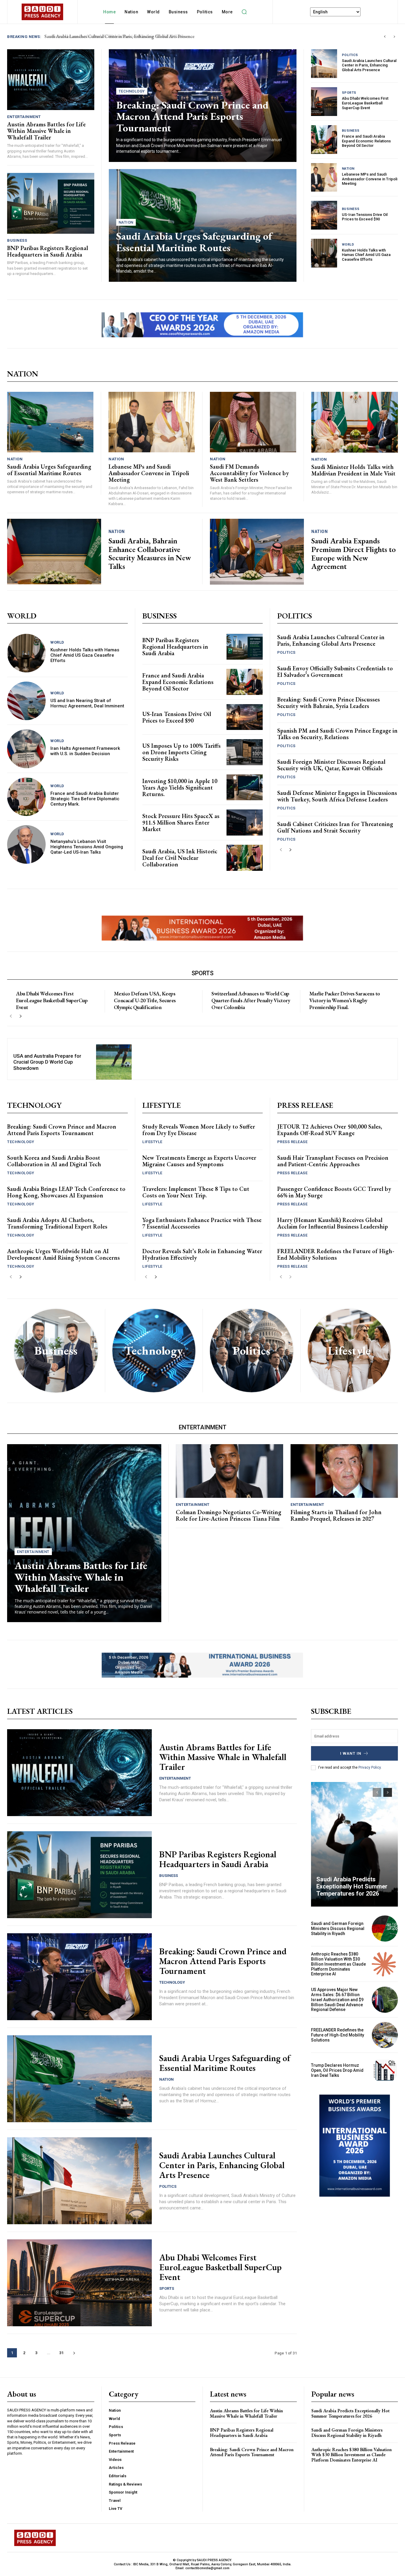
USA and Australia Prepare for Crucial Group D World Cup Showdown (47, 1062)
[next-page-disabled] (290, 1277)
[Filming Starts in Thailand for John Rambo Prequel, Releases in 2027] (344, 1471)
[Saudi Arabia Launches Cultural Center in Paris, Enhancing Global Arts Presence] (324, 64)
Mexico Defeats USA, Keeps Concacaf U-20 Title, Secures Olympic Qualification (145, 1000)
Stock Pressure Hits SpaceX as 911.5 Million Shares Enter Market (181, 822)
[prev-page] (281, 850)
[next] (394, 37)
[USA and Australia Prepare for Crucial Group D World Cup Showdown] (114, 1062)
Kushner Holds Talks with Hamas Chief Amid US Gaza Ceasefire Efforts (366, 255)
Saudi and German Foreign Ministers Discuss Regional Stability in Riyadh (338, 1929)
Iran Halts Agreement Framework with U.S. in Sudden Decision (85, 751)
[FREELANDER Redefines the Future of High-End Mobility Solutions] (385, 2035)
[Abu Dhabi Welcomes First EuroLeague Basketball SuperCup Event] (324, 102)
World (348, 245)
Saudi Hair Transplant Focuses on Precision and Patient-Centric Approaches (333, 1161)
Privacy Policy (370, 1767)
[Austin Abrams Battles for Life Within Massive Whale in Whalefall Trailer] (51, 80)
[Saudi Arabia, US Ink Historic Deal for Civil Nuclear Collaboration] (245, 858)
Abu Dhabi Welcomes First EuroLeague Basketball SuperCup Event (365, 103)
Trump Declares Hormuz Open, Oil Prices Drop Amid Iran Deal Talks (337, 2070)
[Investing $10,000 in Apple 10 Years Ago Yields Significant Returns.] (245, 787)
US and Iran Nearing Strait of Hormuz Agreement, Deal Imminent (87, 703)
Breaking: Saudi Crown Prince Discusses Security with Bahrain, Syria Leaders (329, 703)
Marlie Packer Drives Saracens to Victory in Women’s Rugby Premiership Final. (345, 1000)
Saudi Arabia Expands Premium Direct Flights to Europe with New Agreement (354, 553)
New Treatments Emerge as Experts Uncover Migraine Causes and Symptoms (199, 1161)
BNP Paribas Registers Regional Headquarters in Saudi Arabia (105, 36)
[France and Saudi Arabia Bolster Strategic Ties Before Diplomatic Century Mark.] (26, 797)
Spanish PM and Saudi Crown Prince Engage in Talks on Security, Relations (337, 734)
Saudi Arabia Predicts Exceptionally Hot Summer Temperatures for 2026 (352, 1886)
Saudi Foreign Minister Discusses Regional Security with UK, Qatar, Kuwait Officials (331, 765)
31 (61, 2353)
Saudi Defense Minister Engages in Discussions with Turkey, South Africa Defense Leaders (337, 796)
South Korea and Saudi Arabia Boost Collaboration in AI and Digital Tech (54, 1161)
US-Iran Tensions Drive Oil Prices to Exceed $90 (365, 217)
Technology (132, 91)
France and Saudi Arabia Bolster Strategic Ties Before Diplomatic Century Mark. (85, 799)
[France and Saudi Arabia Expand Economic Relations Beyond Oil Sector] (324, 140)
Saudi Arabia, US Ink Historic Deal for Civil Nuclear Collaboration (180, 858)
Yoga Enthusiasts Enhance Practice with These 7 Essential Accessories (202, 1223)
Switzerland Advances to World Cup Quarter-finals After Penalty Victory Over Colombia (251, 1000)
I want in (351, 1753)
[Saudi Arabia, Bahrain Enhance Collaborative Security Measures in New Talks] (54, 552)
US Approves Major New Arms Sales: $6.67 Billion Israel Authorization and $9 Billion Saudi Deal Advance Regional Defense (337, 2000)
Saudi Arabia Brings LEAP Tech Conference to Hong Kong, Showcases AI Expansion (66, 1192)
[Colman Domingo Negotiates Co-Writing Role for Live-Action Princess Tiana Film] (229, 1471)
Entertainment (24, 117)
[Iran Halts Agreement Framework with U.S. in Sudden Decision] (26, 749)
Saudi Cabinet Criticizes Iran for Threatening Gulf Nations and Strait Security (335, 827)
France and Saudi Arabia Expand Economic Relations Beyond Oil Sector (366, 141)
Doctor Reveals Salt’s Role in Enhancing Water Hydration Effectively (202, 1254)
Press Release (292, 1142)
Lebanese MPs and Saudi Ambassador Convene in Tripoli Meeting (370, 179)
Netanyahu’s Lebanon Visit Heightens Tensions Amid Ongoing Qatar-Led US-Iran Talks (87, 847)
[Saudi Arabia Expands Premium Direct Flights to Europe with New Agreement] (257, 552)
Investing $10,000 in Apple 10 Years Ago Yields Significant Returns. (180, 787)
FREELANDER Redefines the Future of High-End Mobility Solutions (336, 1254)
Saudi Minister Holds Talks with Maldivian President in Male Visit (353, 470)
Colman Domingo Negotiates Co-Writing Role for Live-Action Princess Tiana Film (229, 1515)
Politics (350, 55)
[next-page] (290, 850)
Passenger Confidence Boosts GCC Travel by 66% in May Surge (334, 1192)
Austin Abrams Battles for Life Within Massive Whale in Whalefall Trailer (46, 131)
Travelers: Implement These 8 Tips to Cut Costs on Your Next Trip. (196, 1192)
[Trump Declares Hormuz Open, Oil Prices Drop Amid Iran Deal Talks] (385, 2070)
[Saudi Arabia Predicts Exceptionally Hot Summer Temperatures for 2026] (355, 1844)
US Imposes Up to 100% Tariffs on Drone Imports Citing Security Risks (181, 752)
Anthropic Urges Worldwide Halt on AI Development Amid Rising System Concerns (63, 1254)
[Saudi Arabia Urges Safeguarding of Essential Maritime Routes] (50, 422)
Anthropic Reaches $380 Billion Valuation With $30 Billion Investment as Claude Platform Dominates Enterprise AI (338, 1964)
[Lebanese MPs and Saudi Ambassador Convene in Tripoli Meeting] (324, 178)
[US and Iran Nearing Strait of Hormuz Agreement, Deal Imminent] (26, 701)
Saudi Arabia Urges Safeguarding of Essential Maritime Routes (194, 242)
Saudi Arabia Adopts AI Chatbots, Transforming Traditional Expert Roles (57, 1223)
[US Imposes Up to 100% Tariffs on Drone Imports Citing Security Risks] (245, 752)
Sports (349, 93)
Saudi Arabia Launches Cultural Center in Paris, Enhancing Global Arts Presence (369, 65)
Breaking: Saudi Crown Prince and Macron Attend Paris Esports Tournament (192, 116)
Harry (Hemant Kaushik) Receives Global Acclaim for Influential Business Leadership (333, 1223)
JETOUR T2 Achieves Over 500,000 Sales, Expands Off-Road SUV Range (330, 1130)
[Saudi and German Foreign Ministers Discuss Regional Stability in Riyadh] (385, 1929)
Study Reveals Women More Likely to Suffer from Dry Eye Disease (199, 1130)
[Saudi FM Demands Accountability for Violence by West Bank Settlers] (253, 422)
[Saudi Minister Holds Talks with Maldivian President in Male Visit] (355, 422)
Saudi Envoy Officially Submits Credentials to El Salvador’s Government (335, 672)
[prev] (385, 37)
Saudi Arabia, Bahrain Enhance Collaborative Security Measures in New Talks (150, 553)
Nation (126, 222)
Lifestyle (152, 1142)
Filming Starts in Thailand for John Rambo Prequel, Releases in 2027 (336, 1515)
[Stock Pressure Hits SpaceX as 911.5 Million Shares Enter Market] (245, 822)
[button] (244, 12)
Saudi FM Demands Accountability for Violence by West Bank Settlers (249, 473)
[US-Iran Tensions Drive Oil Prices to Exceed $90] (324, 215)
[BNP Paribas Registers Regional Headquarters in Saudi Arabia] (51, 203)
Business (17, 240)
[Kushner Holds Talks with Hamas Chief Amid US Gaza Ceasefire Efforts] (324, 253)
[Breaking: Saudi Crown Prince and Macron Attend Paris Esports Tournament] (79, 1977)
